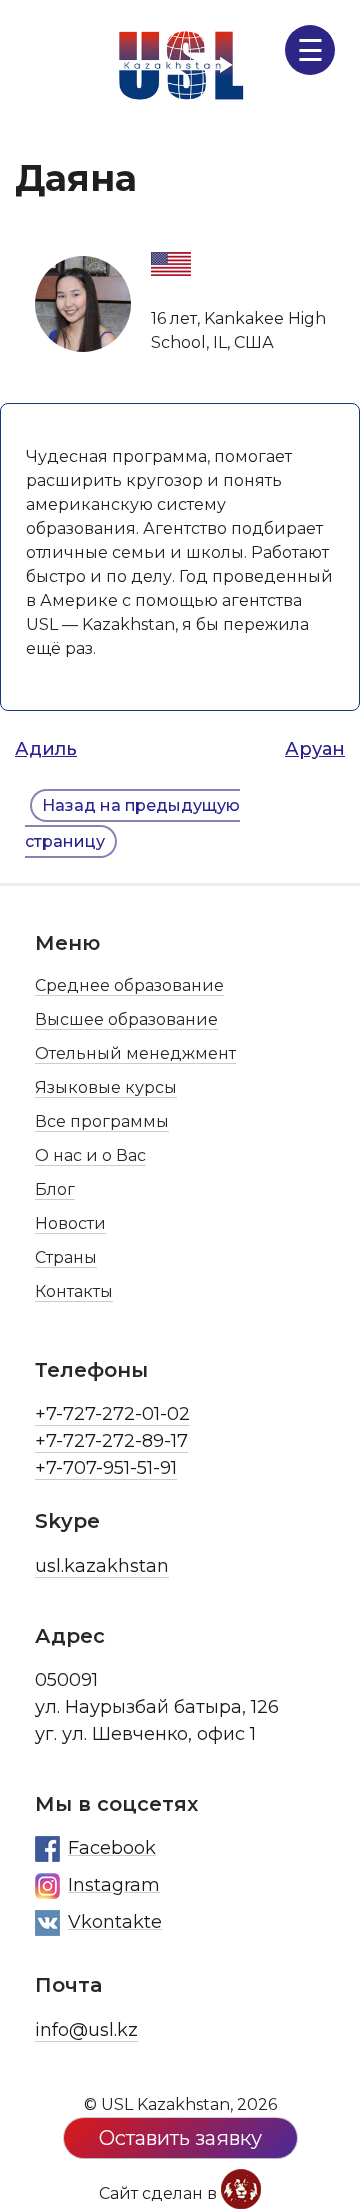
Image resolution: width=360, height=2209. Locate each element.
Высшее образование (126, 1019)
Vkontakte (115, 1922)
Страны (66, 1257)
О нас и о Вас (90, 1155)
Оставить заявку (180, 2138)
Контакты (74, 1291)
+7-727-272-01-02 (112, 1414)
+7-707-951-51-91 (106, 1468)
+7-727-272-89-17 (111, 1441)
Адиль (46, 749)
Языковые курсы (106, 1087)
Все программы (102, 1121)
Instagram (114, 1885)
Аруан (315, 749)
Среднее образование (129, 985)
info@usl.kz (86, 2030)
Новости (70, 1223)
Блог (55, 1189)
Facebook (112, 1848)
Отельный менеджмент (135, 1053)
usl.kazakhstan (102, 1566)
